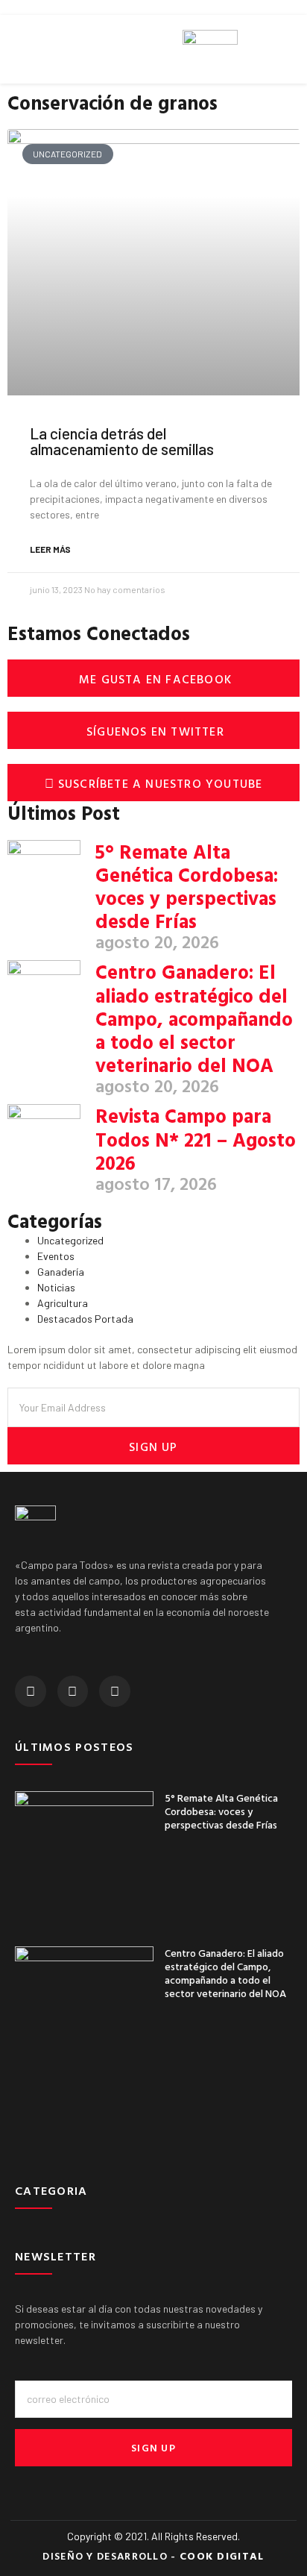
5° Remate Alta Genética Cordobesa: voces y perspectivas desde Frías (187, 887)
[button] (12, 50)
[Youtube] (115, 1691)
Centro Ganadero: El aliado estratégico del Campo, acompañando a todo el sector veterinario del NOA (194, 1018)
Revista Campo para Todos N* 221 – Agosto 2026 (196, 1139)
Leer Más (50, 549)
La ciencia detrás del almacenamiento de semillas (122, 441)
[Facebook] (31, 1691)
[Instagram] (73, 1691)
